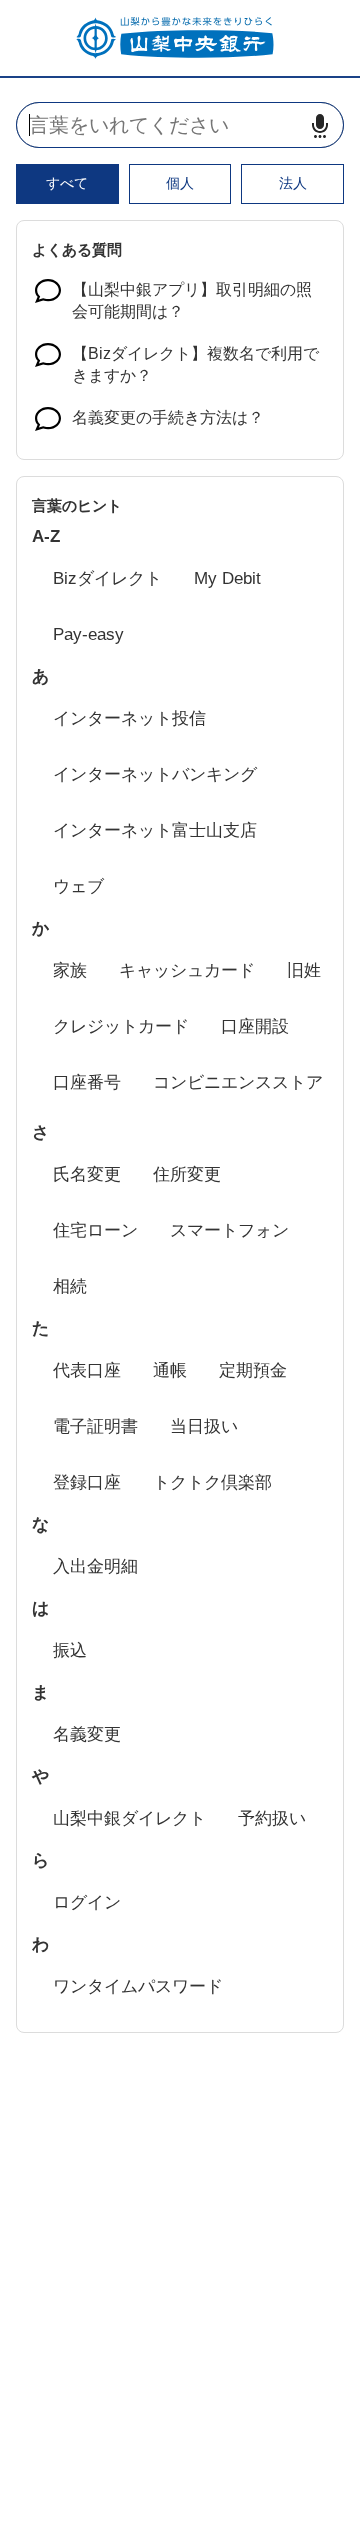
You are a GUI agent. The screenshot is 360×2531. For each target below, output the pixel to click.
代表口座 (87, 1370)
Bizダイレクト (107, 578)
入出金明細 (95, 1566)
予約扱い (272, 1818)
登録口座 (87, 1482)
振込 (70, 1650)
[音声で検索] (320, 125)
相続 (70, 1286)
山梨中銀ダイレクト (129, 1818)
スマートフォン (229, 1230)
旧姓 (304, 970)
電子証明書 (95, 1426)
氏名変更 (87, 1174)
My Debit (227, 578)
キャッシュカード (187, 970)
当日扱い (204, 1426)
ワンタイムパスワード (138, 1986)
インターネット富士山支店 (155, 830)
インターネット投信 (129, 718)
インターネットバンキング (155, 774)
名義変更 (87, 1734)
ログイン (87, 1902)
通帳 (170, 1370)
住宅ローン (95, 1230)
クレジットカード (121, 1026)
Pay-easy (88, 634)
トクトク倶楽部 (212, 1482)
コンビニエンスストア (238, 1082)
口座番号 (87, 1082)
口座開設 (255, 1026)
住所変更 (187, 1174)
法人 (293, 183)
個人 (180, 183)
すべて (67, 183)
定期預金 (253, 1370)
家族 (70, 970)
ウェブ (78, 886)
